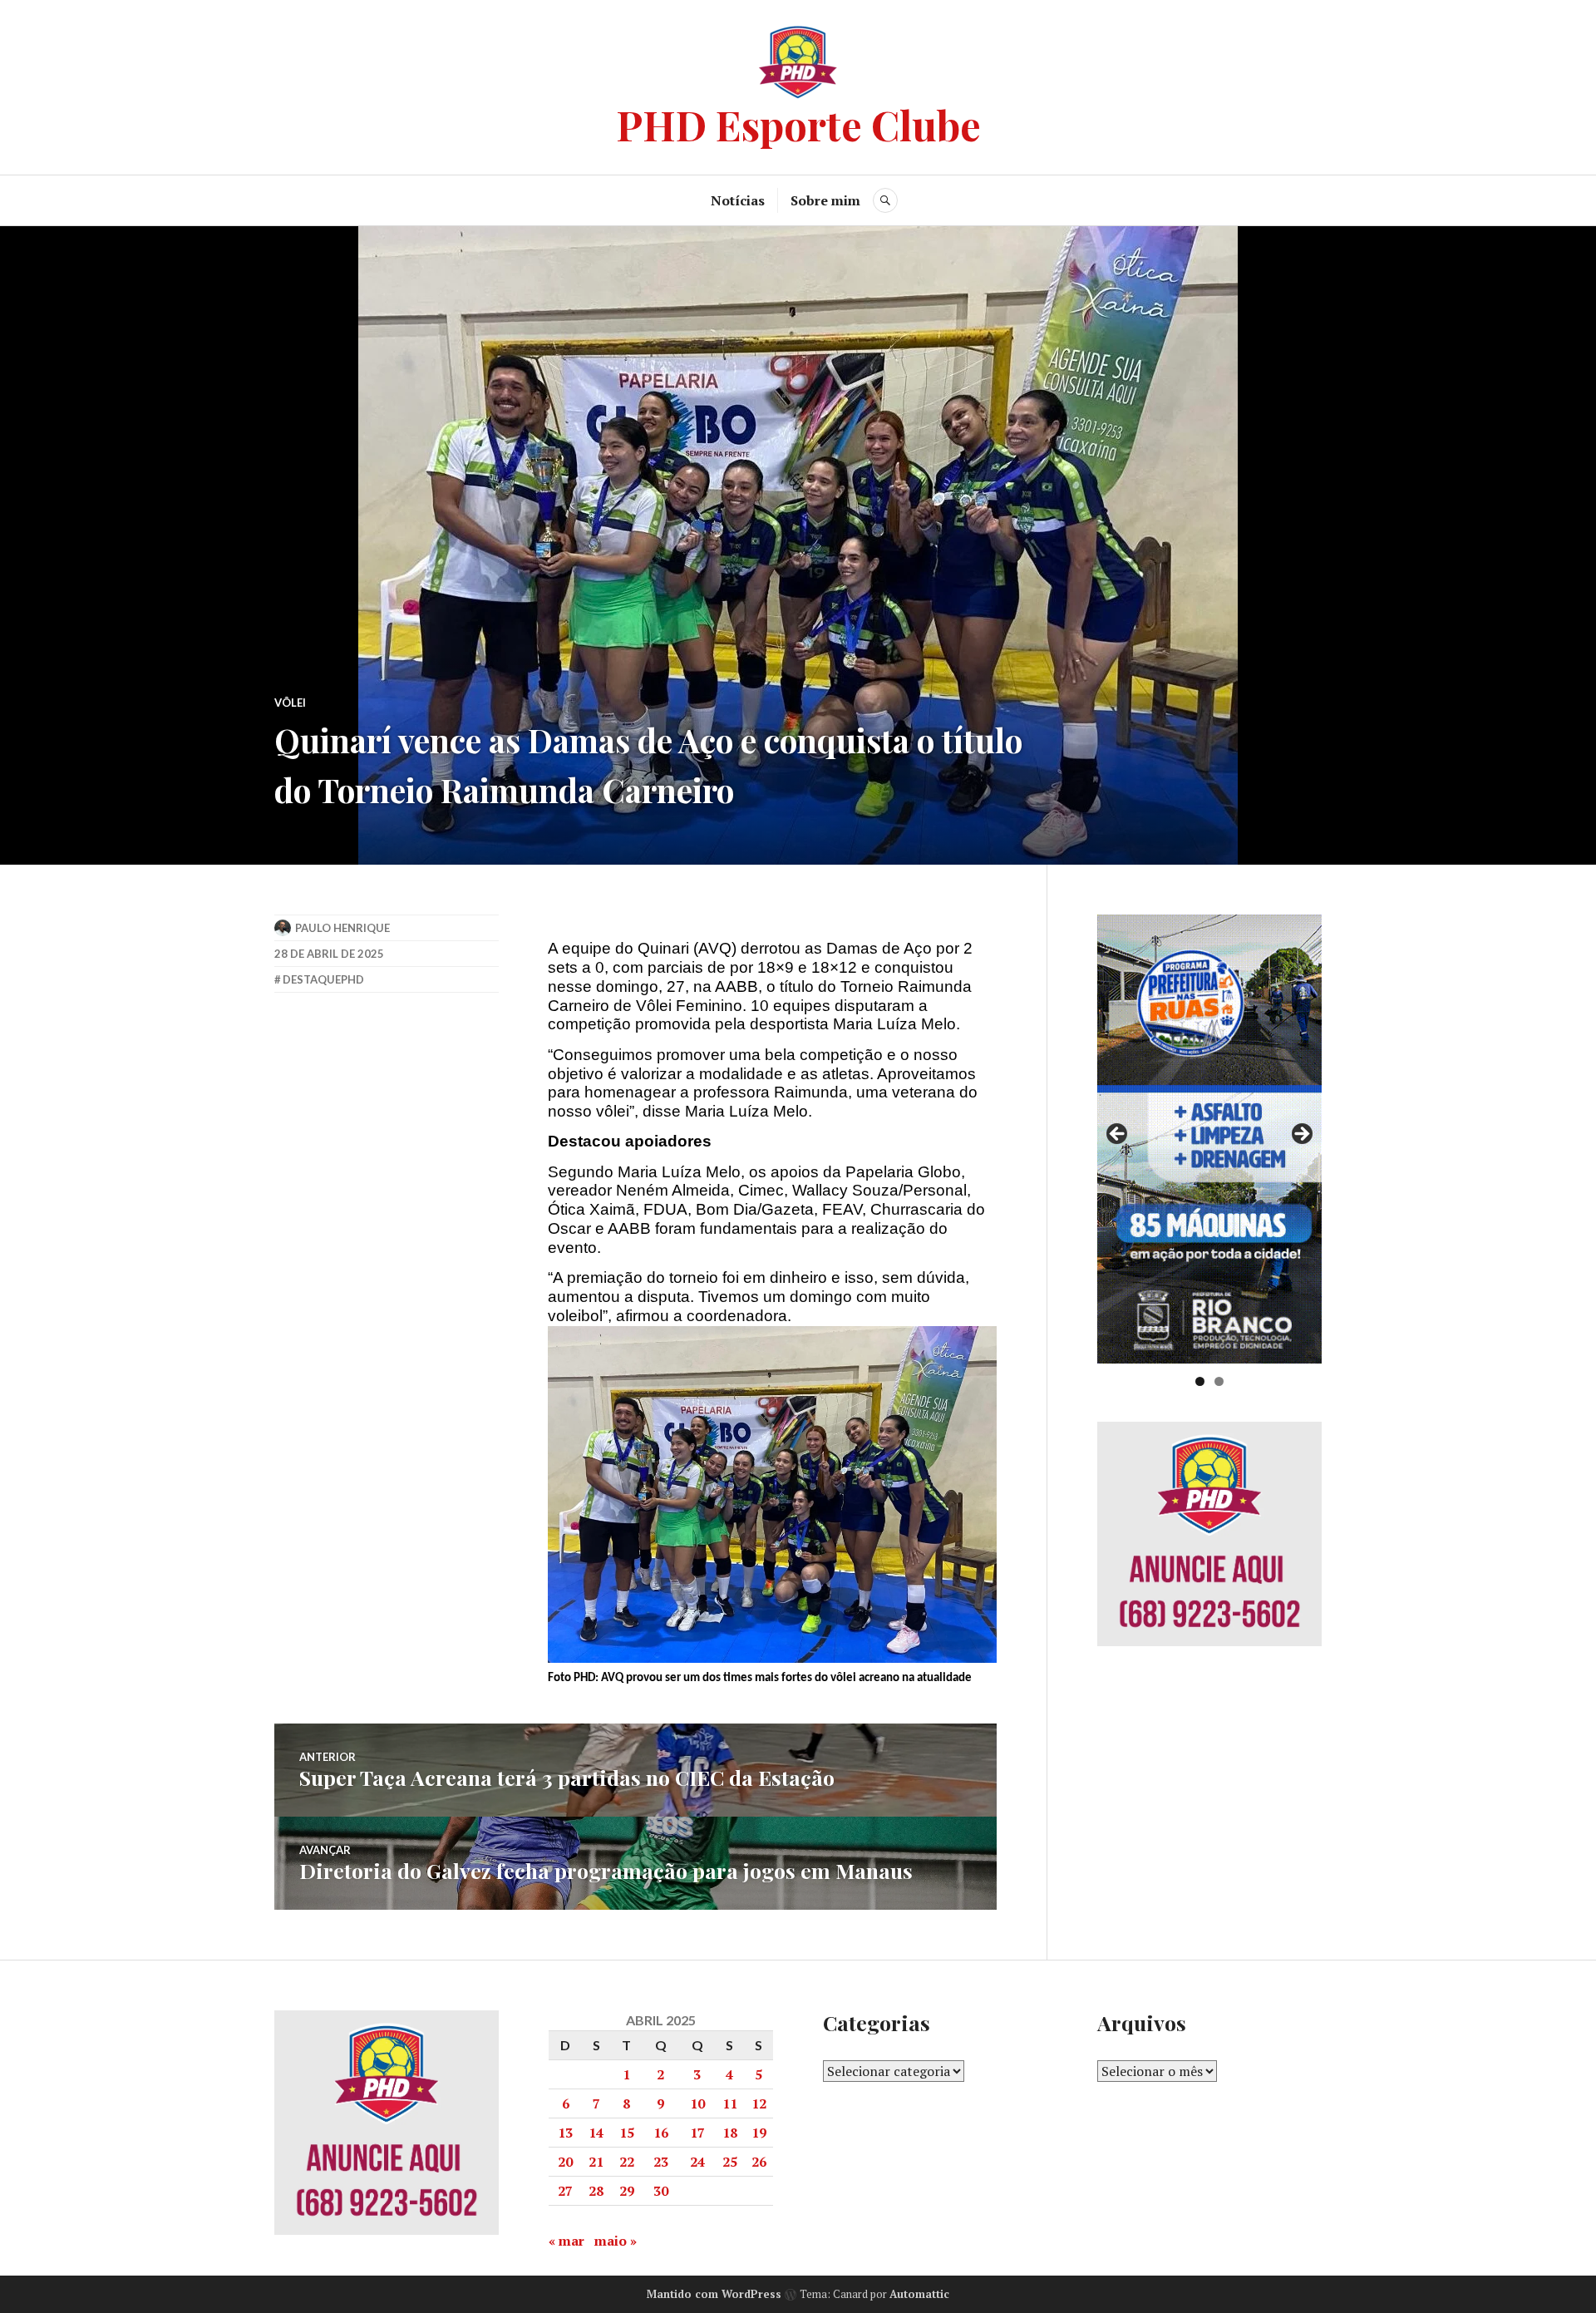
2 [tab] (1219, 1381)
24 (697, 2162)
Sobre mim (825, 200)
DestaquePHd (323, 979)
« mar (566, 2241)
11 (730, 2103)
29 (627, 2191)
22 (627, 2162)
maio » (616, 2241)
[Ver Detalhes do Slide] (1209, 1139)
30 (661, 2191)
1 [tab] (1200, 1381)
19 (759, 2133)
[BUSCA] (885, 200)
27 (565, 2191)
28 (596, 2191)
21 (596, 2162)
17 (697, 2133)
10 (697, 2103)
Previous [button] (1118, 1135)
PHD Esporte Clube (798, 124)
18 (730, 2133)
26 (759, 2162)
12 (759, 2103)
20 (565, 2162)
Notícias (738, 200)
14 (596, 2133)
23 (661, 2162)
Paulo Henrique (342, 928)
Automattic (919, 2294)
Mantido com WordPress (714, 2294)
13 (565, 2133)
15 (627, 2133)
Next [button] (1301, 1135)
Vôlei (290, 703)
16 (661, 2133)
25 (730, 2162)
